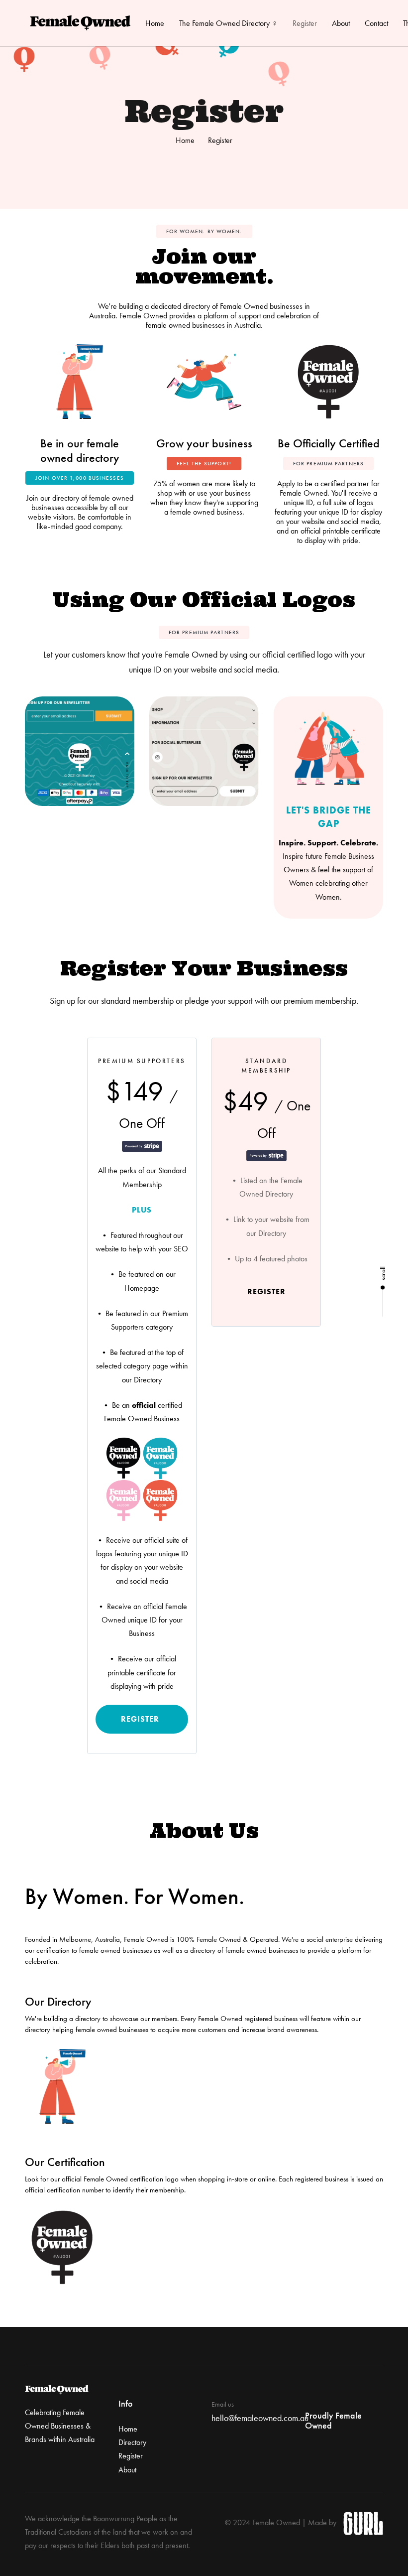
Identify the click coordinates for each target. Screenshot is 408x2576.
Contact (376, 23)
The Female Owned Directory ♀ (228, 23)
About (341, 23)
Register (305, 23)
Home (155, 23)
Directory (132, 2442)
